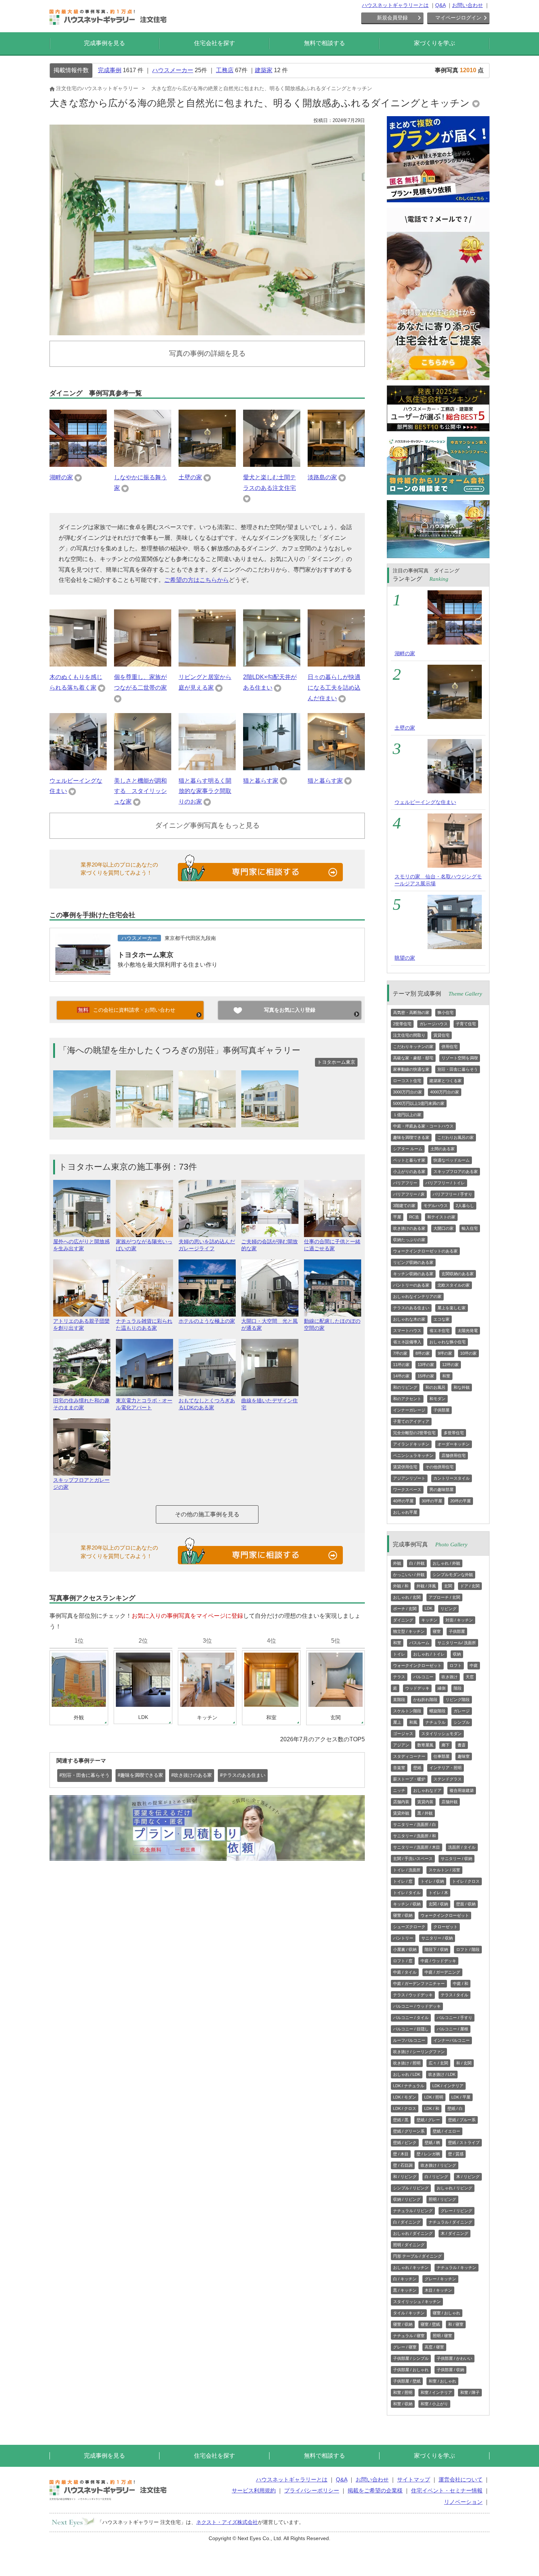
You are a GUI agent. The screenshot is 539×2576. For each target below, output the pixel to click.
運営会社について (461, 2479)
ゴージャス (403, 1734)
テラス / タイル (454, 1995)
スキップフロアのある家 (456, 1171)
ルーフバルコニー (409, 2040)
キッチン (429, 1620)
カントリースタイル (452, 1478)
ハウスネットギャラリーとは (395, 5)
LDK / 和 (432, 2108)
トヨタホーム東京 (146, 955)
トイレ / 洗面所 (407, 1870)
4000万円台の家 (445, 1092)
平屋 (397, 1217)
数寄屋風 (425, 1745)
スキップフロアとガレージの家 (81, 1483)
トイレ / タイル (407, 1893)
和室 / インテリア (436, 2392)
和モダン (437, 1399)
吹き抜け (450, 1677)
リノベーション (463, 2502)
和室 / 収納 (403, 2404)
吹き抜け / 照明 (407, 2063)
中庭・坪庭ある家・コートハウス (423, 1126)
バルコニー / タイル (411, 2018)
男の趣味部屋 (441, 1490)
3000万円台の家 (408, 1092)
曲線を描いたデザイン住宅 (269, 1404)
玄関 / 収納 (438, 1904)
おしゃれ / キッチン (411, 2267)
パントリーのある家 (411, 1285)
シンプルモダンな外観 (453, 1575)
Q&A (440, 5)
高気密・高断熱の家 (411, 1012)
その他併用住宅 (439, 1467)
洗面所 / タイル (462, 1847)
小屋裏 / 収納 (405, 1949)
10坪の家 (468, 1353)
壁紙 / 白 (455, 2108)
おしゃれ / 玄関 (407, 1597)
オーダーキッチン (454, 1444)
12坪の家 (450, 1365)
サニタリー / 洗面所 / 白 (415, 1824)
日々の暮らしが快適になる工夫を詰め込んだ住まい (334, 688)
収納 (457, 1654)
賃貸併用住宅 (405, 1467)
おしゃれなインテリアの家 (417, 1296)
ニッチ (399, 1790)
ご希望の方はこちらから (197, 580)
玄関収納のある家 (458, 1274)
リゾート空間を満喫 (460, 1058)
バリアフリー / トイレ (445, 1183)
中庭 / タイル (405, 1972)
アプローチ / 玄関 (444, 1597)
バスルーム (419, 1643)
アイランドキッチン (411, 1444)
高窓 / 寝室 (434, 2347)
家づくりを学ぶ (434, 43)
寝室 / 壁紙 (430, 2324)
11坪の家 (401, 1365)
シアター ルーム (408, 1149)
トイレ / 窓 (403, 1881)
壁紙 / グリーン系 (409, 2131)
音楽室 (399, 1768)
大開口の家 (443, 1228)
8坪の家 (423, 1353)
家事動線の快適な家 (411, 1069)
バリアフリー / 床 (409, 1194)
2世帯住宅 (402, 1024)
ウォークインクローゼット (417, 1665)
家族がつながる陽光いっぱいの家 (144, 1245)
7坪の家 (400, 1353)
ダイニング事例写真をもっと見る (207, 825)
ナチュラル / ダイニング (450, 2222)
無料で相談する (324, 43)
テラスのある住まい (411, 1308)
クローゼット (445, 1927)
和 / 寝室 (456, 2324)
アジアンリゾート (409, 1478)
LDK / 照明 (434, 2097)
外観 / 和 (401, 1586)
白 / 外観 (417, 1563)
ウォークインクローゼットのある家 (425, 1251)
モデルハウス (436, 1206)
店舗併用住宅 (454, 1455)
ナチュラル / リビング (413, 2211)
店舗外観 (450, 1802)
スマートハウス (407, 1331)
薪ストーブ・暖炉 (409, 1779)
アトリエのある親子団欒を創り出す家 (81, 1324)
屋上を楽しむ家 (452, 1308)
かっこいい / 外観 (409, 1575)
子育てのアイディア (411, 1421)
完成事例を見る (104, 43)
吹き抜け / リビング (438, 2165)
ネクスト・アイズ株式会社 (227, 2522)
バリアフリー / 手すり (452, 1194)
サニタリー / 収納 (456, 1859)
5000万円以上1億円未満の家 (419, 1103)
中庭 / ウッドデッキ (438, 1961)
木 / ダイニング (454, 2233)
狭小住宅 (445, 1012)
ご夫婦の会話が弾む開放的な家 (269, 1245)
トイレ (399, 1654)
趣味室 (464, 1756)
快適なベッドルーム (452, 1160)
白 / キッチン (405, 2279)
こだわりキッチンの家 (413, 1047)
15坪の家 (426, 1376)
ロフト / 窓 (403, 1961)
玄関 (448, 1586)
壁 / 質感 (456, 2154)
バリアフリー (405, 1183)
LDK (428, 1608)
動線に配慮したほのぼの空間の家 (332, 1324)
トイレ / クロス (466, 1881)
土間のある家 (443, 1149)
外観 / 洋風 (426, 1586)
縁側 (441, 1688)
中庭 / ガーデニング (442, 1972)
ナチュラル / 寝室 (409, 2336)
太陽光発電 (468, 1331)
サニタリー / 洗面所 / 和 (415, 1836)
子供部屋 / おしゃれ (411, 2370)
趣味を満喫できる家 (411, 1137)
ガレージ (462, 1711)
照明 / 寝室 (442, 2336)
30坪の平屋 (432, 1501)
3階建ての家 (404, 1206)
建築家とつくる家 (445, 1081)
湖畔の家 (61, 477)
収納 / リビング (407, 2199)
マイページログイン (458, 18)
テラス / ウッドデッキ (413, 1995)
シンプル (462, 1722)
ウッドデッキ (417, 1688)
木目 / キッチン (438, 2290)
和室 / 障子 (470, 2392)
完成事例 (110, 70)
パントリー (403, 1938)
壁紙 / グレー (428, 2120)
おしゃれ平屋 (405, 1512)
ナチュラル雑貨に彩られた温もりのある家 (144, 1324)
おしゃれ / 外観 (446, 1563)
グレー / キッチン (440, 2279)
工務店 (225, 70)
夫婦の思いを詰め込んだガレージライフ (207, 1245)
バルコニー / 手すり (454, 2018)
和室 (446, 1376)
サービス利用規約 (254, 2490)
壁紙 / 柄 (432, 2143)
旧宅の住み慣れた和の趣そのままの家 (81, 1404)
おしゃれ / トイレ (429, 1654)
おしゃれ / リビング (454, 2188)
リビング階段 (458, 1700)
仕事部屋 (441, 1756)
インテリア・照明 (445, 1768)
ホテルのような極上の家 (207, 1321)
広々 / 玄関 (438, 2063)
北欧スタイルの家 (454, 1285)
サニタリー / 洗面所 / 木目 (417, 1847)
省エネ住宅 (439, 1331)
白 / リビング (436, 2177)
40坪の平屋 (403, 1501)
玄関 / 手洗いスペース (413, 1859)
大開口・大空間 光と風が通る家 (269, 1324)
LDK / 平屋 (461, 2097)
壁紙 (417, 1768)
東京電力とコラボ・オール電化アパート (144, 1404)
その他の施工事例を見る (207, 1514)
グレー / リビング (456, 2211)
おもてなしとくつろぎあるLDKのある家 (207, 1404)
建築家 (264, 70)
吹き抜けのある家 (409, 1228)
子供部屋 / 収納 (450, 2370)
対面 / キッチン (459, 1620)
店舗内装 (401, 1802)
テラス (399, 1677)
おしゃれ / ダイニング (413, 2233)
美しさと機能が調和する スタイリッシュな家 (140, 791)
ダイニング (403, 1620)
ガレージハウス (434, 1024)
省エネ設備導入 (407, 1342)
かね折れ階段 (425, 1700)
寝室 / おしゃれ (446, 2313)
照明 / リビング (442, 2199)
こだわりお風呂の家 (456, 1137)
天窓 (470, 1677)
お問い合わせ (467, 5)
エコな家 (441, 1319)
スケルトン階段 (407, 1711)
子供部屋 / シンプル (411, 2358)
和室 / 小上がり (434, 2404)
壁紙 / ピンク (405, 2143)
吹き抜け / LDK (442, 2074)
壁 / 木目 (401, 2154)
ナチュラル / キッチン (456, 2267)
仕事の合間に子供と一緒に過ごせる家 (332, 1245)
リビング (448, 1609)
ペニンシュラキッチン (413, 1455)
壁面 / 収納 (466, 1904)
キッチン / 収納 (407, 1904)
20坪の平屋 (461, 1501)
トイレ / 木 (438, 1893)
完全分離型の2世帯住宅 (414, 1433)
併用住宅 (450, 1047)
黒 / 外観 (425, 1813)
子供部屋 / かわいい (454, 2358)
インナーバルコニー (452, 2040)
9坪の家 (445, 1353)
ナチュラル (435, 1722)
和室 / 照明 (403, 2392)
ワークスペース (407, 1490)
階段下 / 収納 (436, 1949)
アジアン (401, 1745)
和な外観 (462, 1387)
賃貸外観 (401, 1813)
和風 (413, 1722)
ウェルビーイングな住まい (425, 802)
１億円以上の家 (407, 1115)
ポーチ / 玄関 (405, 1609)
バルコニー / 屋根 (452, 2029)
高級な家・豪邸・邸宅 (413, 1058)
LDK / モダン (405, 2097)
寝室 (437, 1631)
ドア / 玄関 (470, 1586)
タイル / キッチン (409, 2313)
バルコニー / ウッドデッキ (417, 2006)
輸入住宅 (470, 1228)
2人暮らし (465, 1206)
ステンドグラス (448, 1779)
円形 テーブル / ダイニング (417, 2256)
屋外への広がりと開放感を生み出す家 (81, 1245)
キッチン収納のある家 (413, 1274)
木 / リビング (468, 2177)
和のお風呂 (435, 1387)
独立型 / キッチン (409, 1631)
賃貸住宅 (441, 1035)
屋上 (397, 1722)
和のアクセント (407, 1399)
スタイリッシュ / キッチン (417, 2302)
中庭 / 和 (461, 1983)
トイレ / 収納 (432, 1881)
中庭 (474, 1665)
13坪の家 (426, 1365)
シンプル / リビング (411, 2188)
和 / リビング (405, 2177)
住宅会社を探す (214, 43)
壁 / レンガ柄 (428, 2154)
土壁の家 (190, 477)
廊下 (445, 1745)
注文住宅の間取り (409, 1035)
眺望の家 (405, 958)
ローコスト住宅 (407, 1081)
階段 (458, 1688)
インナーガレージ (409, 1410)
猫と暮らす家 (261, 781)
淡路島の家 (322, 477)
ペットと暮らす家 (409, 1160)
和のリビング (405, 1387)
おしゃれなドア (427, 1790)
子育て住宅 (466, 1024)
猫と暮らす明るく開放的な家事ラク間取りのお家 (205, 791)
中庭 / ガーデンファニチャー (419, 1983)
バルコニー (423, 1677)
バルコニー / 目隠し (411, 2029)
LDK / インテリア (448, 2086)
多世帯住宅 (454, 1433)
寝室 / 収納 (403, 1915)
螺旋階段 (437, 1711)
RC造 (414, 1217)
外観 (397, 1563)
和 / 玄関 (464, 2063)
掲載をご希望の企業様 (375, 2490)
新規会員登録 (392, 18)
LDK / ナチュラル (409, 2086)
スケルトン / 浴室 (444, 1870)
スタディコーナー (409, 1756)
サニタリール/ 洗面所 (457, 1643)
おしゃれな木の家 (409, 1319)
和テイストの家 (441, 1217)
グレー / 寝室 (405, 2347)
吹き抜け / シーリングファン (419, 2052)
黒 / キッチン (405, 2290)
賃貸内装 (425, 1802)
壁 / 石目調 (403, 2165)
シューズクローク (409, 1927)
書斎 (462, 1745)
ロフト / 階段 (468, 1949)
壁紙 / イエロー (446, 2131)
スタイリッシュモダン (441, 1734)
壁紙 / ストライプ (464, 2143)
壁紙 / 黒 (401, 2120)
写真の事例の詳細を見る (207, 353)
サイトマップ (414, 2479)
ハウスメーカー (173, 70)
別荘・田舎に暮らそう (458, 1069)
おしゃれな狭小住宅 (448, 1342)
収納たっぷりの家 (409, 1240)
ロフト (456, 1665)
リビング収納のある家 (413, 1262)
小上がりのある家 (409, 1171)
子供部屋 (441, 1410)
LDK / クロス (405, 2108)
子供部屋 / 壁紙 (407, 2381)
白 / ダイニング (407, 2222)
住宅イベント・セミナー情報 (447, 2490)
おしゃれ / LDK (407, 2074)
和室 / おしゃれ (442, 2381)
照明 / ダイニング (409, 2245)
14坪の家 (401, 1376)
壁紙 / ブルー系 (462, 2120)
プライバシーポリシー (312, 2490)
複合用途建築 (462, 1790)
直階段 (399, 1700)
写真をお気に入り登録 (290, 1010)
